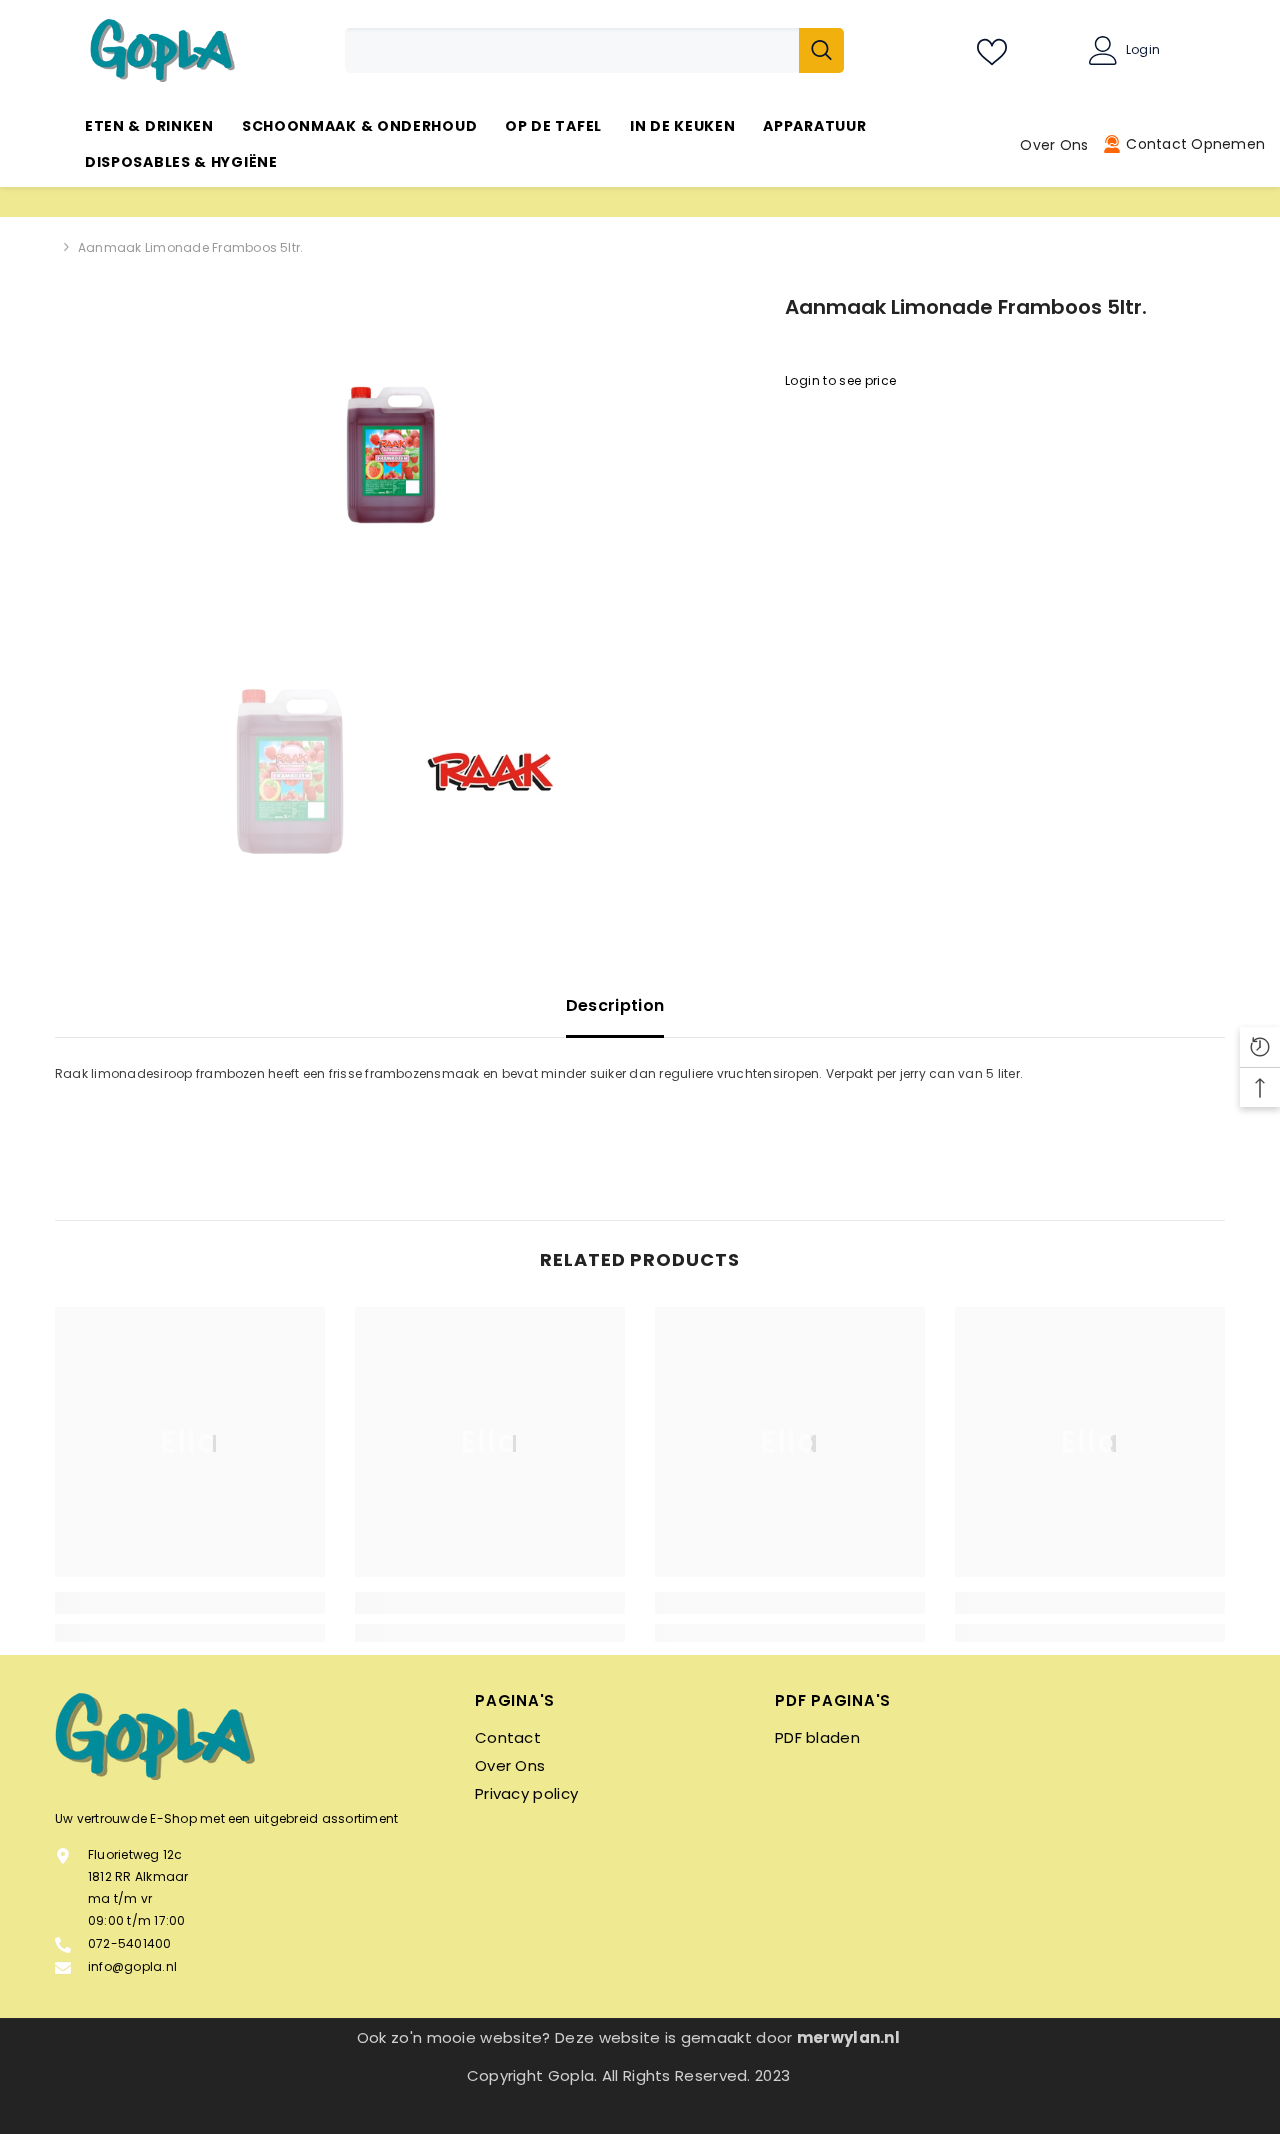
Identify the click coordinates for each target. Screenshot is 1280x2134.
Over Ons (1054, 145)
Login (1143, 50)
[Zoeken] (594, 50)
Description (615, 1006)
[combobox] (572, 50)
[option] (390, 455)
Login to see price (840, 380)
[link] (190, 1603)
